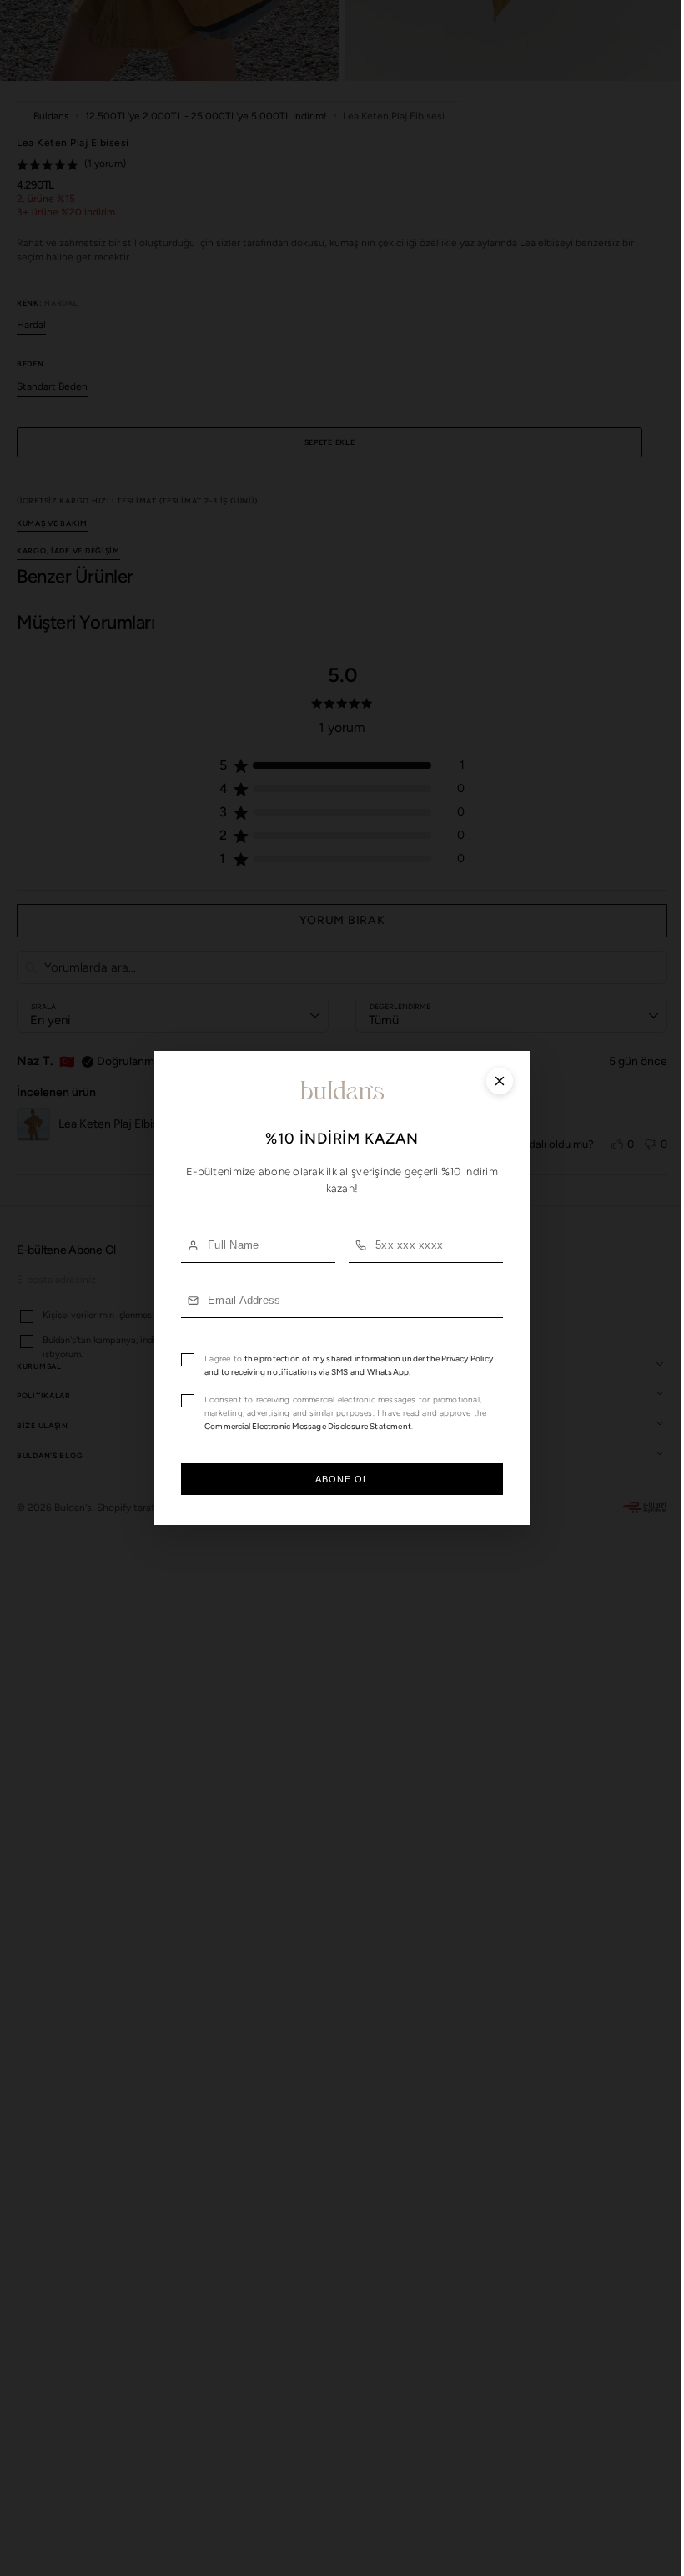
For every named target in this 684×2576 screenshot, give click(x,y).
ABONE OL (336, 1479)
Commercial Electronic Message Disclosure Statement (302, 1426)
